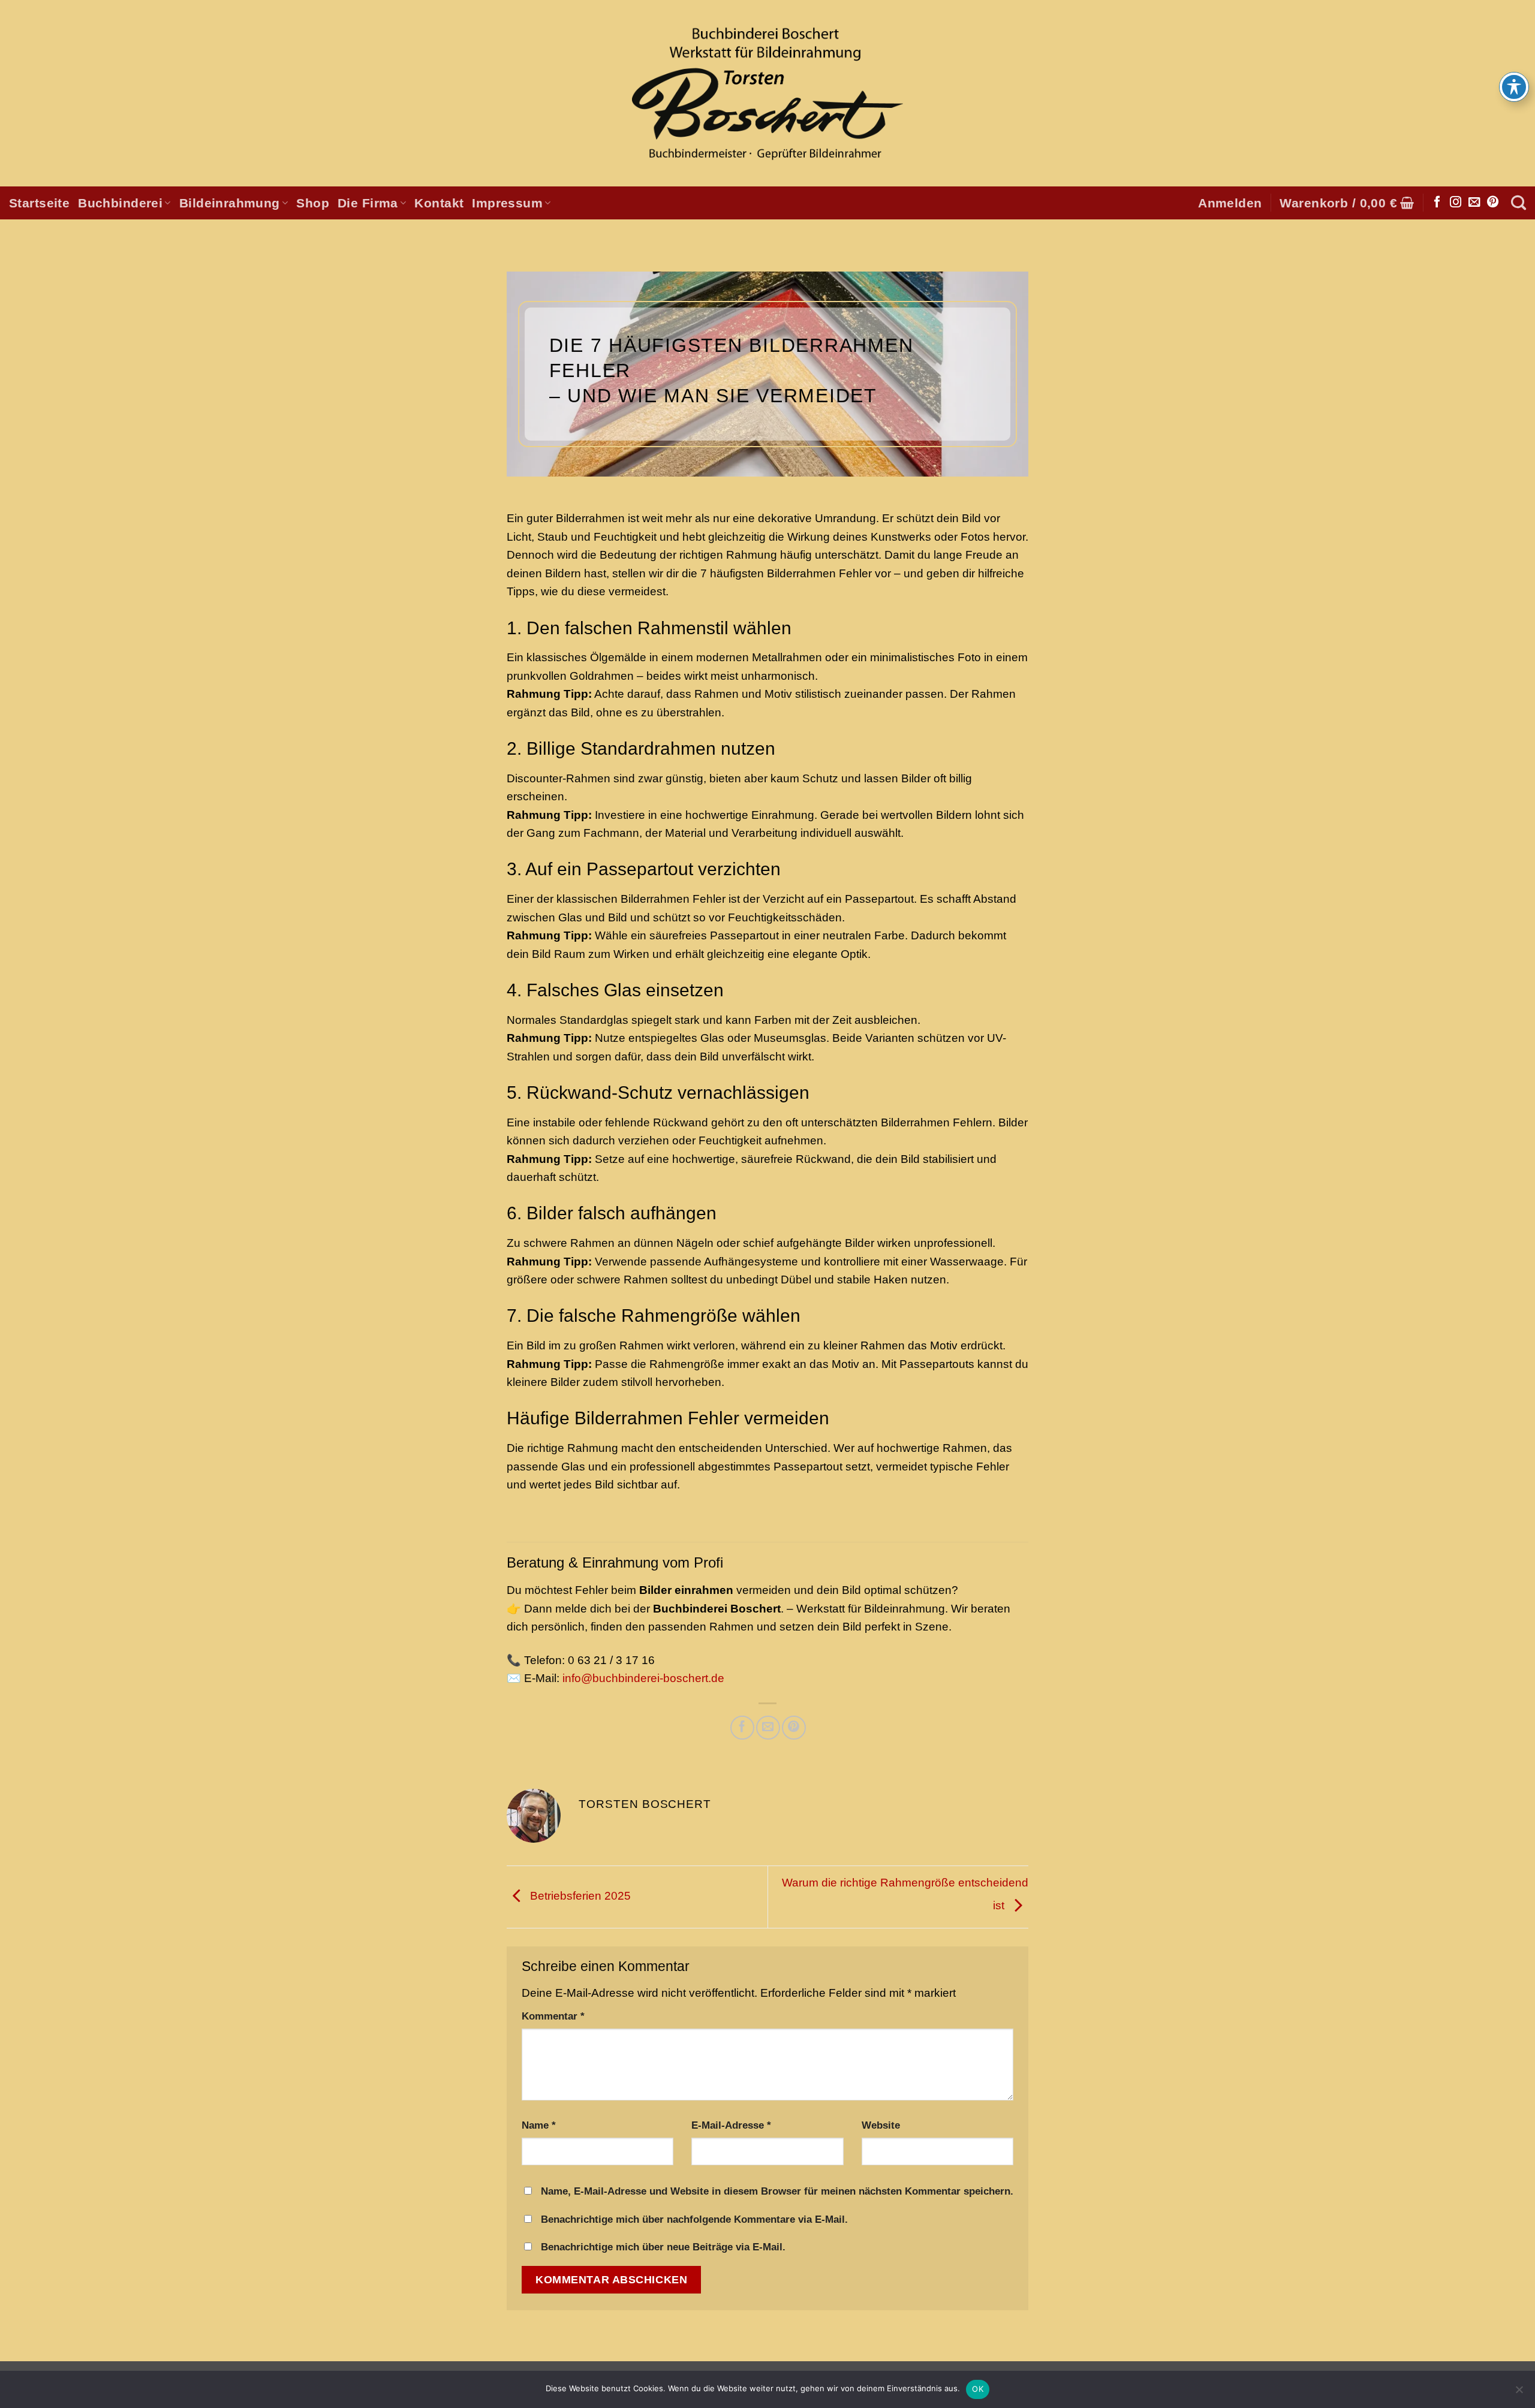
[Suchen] (1519, 203)
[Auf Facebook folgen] (1437, 203)
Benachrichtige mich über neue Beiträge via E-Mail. (663, 2247)
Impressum (507, 203)
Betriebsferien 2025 (579, 1896)
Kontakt (439, 203)
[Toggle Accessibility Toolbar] (1514, 87)
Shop (313, 203)
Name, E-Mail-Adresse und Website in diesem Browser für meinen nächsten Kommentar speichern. (777, 2191)
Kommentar (553, 2016)
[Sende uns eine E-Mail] (1474, 203)
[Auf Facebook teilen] (742, 1727)
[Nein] (1519, 2393)
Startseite (39, 203)
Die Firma (368, 203)
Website (881, 2125)
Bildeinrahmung (230, 203)
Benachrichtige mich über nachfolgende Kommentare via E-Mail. (694, 2219)
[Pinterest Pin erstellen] (794, 1727)
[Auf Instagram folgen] (1456, 203)
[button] (1230, 203)
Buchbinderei (120, 203)
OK (978, 2389)
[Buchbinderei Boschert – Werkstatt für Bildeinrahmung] (767, 94)
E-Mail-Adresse (731, 2125)
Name (539, 2125)
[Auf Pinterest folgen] (1493, 203)
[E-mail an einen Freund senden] (768, 1727)
